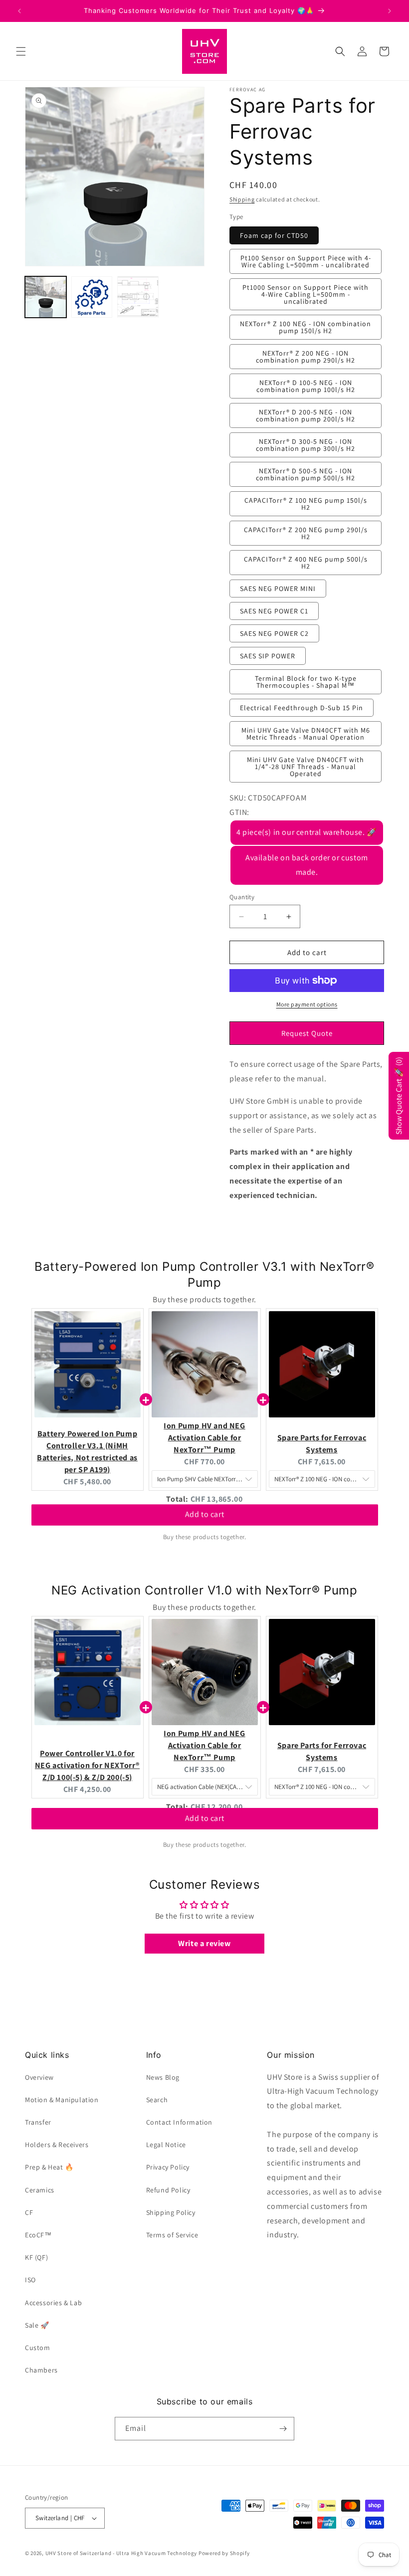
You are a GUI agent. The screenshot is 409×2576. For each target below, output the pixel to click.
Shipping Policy (171, 2212)
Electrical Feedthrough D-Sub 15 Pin (302, 708)
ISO (30, 2280)
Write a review (204, 1943)
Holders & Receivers (57, 2145)
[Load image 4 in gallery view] (138, 297)
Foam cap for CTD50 (274, 235)
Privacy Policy (168, 2167)
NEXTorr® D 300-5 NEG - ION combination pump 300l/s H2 (306, 445)
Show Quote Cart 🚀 (399, 1096)
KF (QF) (36, 2257)
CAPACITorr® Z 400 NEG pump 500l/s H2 (306, 563)
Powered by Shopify (224, 2553)
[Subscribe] (283, 2429)
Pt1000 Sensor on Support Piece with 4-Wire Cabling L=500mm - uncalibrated (306, 294)
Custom (38, 2348)
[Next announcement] (390, 11)
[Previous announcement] (19, 11)
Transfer (38, 2122)
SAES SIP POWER (268, 656)
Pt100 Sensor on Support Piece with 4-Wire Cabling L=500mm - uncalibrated (306, 261)
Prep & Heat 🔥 (49, 2167)
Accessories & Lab (53, 2303)
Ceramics (40, 2190)
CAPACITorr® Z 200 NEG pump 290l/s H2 (306, 533)
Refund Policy (168, 2190)
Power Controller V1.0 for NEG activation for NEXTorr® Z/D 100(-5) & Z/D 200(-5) (87, 1765)
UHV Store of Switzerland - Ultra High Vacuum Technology (121, 2553)
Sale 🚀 (37, 2325)
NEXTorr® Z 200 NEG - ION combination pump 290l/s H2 (306, 357)
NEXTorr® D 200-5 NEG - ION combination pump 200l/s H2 (306, 415)
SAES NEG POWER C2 (274, 633)
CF (29, 2212)
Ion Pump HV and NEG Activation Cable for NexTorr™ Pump (204, 1438)
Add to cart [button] (205, 1518)
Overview (39, 2077)
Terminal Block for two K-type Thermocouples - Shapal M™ (306, 682)
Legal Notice (166, 2145)
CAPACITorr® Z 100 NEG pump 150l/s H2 (306, 504)
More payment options (307, 1004)
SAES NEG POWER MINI (278, 589)
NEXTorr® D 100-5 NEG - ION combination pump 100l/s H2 (306, 386)
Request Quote (307, 1033)
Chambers (41, 2370)
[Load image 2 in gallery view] (92, 297)
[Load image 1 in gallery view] (46, 297)
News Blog (163, 2077)
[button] (21, 51)
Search (157, 2100)
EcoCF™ (38, 2235)
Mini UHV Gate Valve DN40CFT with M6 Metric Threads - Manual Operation (306, 734)
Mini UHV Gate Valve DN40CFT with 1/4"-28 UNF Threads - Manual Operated (306, 767)
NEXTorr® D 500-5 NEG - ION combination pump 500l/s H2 (306, 474)
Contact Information (179, 2122)
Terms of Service (172, 2235)
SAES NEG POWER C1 (274, 611)
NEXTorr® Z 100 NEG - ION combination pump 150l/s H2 (306, 327)
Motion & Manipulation (62, 2100)
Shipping (242, 199)
